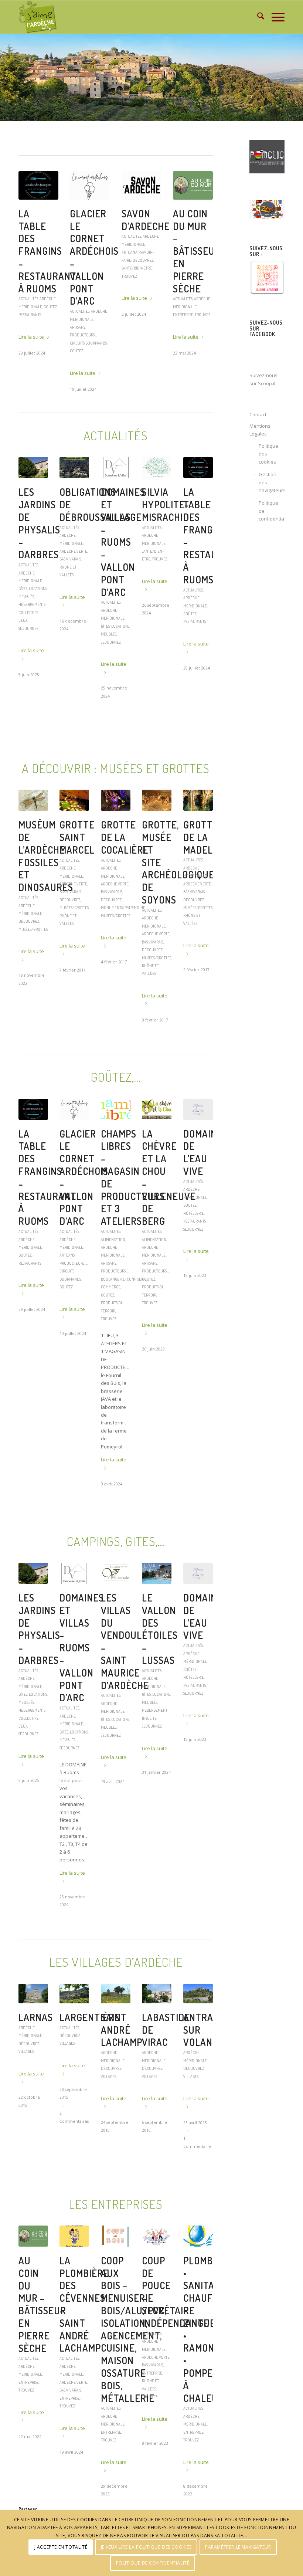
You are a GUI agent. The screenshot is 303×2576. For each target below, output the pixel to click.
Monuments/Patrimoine (123, 927)
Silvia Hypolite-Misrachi (165, 524)
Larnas (36, 2036)
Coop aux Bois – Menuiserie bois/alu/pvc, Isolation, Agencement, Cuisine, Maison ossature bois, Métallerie (134, 2348)
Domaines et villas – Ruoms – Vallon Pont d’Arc (123, 561)
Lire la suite (31, 332)
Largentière (90, 2036)
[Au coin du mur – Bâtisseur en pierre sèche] (33, 2255)
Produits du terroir (192, 362)
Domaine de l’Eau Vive (203, 1172)
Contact (258, 414)
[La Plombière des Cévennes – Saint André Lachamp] (142, 185)
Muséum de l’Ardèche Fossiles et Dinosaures (46, 875)
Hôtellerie (194, 1232)
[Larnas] (33, 2013)
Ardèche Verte (135, 314)
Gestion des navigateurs (272, 482)
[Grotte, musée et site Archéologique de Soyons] (157, 819)
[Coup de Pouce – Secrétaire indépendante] (157, 2255)
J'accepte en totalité (61, 2547)
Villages (67, 2062)
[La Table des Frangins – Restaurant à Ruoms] (198, 487)
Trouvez (129, 330)
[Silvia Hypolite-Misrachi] (157, 487)
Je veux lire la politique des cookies (146, 2547)
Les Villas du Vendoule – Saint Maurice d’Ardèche (94, 251)
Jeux (23, 639)
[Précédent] (6, 78)
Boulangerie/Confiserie (196, 346)
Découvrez (29, 940)
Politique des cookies (268, 454)
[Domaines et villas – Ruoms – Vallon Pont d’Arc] (116, 487)
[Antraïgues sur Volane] (198, 2013)
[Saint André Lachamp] (116, 2013)
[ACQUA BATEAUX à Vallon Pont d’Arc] (38, 185)
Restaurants (195, 640)
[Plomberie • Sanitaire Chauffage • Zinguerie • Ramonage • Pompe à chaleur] (198, 2255)
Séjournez (80, 323)
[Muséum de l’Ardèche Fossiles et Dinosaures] (33, 819)
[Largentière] (74, 2013)
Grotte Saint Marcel (77, 856)
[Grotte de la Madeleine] (198, 819)
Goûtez (201, 354)
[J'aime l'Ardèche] (38, 17)
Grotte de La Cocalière (125, 856)
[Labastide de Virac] (157, 2013)
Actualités (28, 286)
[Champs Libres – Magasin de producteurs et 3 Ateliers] (193, 185)
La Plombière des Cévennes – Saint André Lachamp (146, 251)
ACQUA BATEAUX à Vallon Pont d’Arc (39, 245)
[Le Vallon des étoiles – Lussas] (157, 1592)
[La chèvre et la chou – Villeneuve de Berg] (157, 1128)
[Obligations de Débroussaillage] (74, 487)
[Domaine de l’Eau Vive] (198, 1128)
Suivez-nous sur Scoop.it (263, 379)
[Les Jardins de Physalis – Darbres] (33, 487)
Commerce (183, 354)
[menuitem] (257, 17)
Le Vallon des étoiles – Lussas (160, 1648)
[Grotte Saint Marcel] (74, 819)
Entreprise (148, 323)
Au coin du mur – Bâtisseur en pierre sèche (42, 2324)
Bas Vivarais (70, 578)
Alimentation (185, 307)
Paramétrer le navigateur (238, 2547)
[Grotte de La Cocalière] (116, 819)
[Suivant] (297, 78)
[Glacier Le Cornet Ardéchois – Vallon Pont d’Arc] (74, 1128)
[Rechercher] (257, 17)
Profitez (27, 302)
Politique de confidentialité (272, 511)
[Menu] (274, 17)
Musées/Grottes (33, 948)
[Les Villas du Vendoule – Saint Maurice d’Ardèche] (90, 185)
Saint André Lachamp (122, 2049)
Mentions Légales (260, 430)
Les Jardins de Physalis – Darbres (39, 542)
